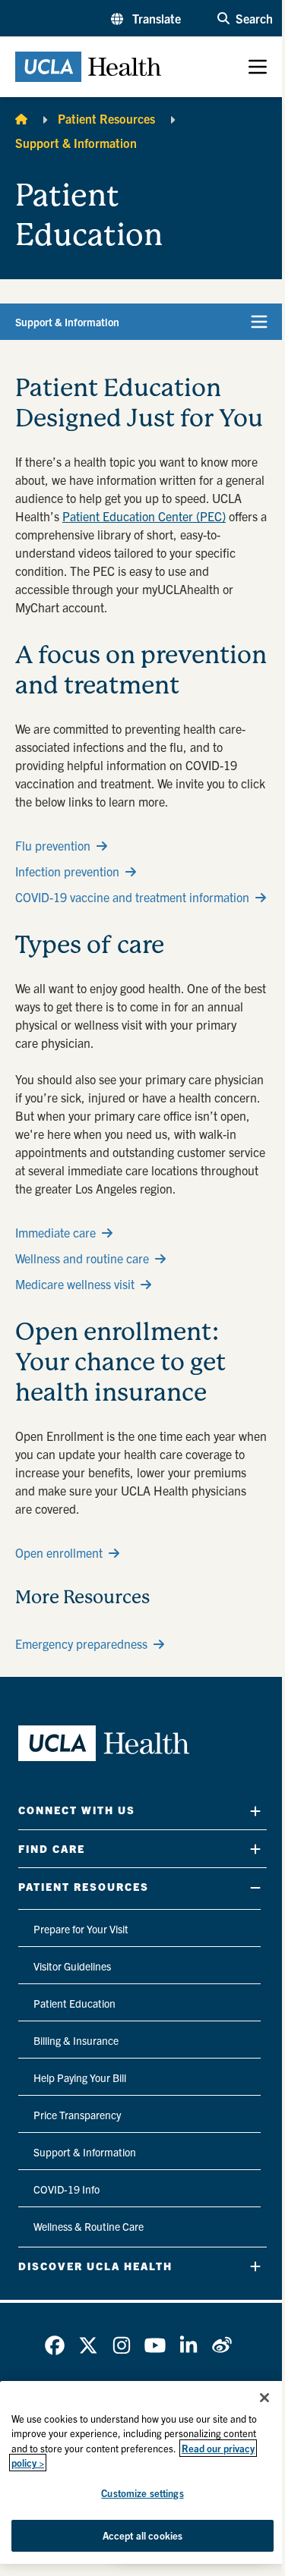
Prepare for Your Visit (81, 1929)
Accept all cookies (142, 2535)
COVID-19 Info (66, 2189)
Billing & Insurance (76, 2040)
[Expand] (255, 1811)
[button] (146, 18)
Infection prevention (67, 871)
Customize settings (142, 2493)
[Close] (264, 2398)
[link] (55, 2345)
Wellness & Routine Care (89, 2226)
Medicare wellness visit (75, 1284)
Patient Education (74, 2003)
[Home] (21, 118)
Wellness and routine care (82, 1258)
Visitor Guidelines (72, 1966)
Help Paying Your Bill (80, 2077)
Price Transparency (77, 2115)
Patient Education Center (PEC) (144, 516)
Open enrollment (59, 1552)
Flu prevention (53, 845)
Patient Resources (106, 118)
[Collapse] (255, 1887)
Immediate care (55, 1232)
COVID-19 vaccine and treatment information (132, 897)
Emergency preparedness (81, 1643)
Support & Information (76, 143)
